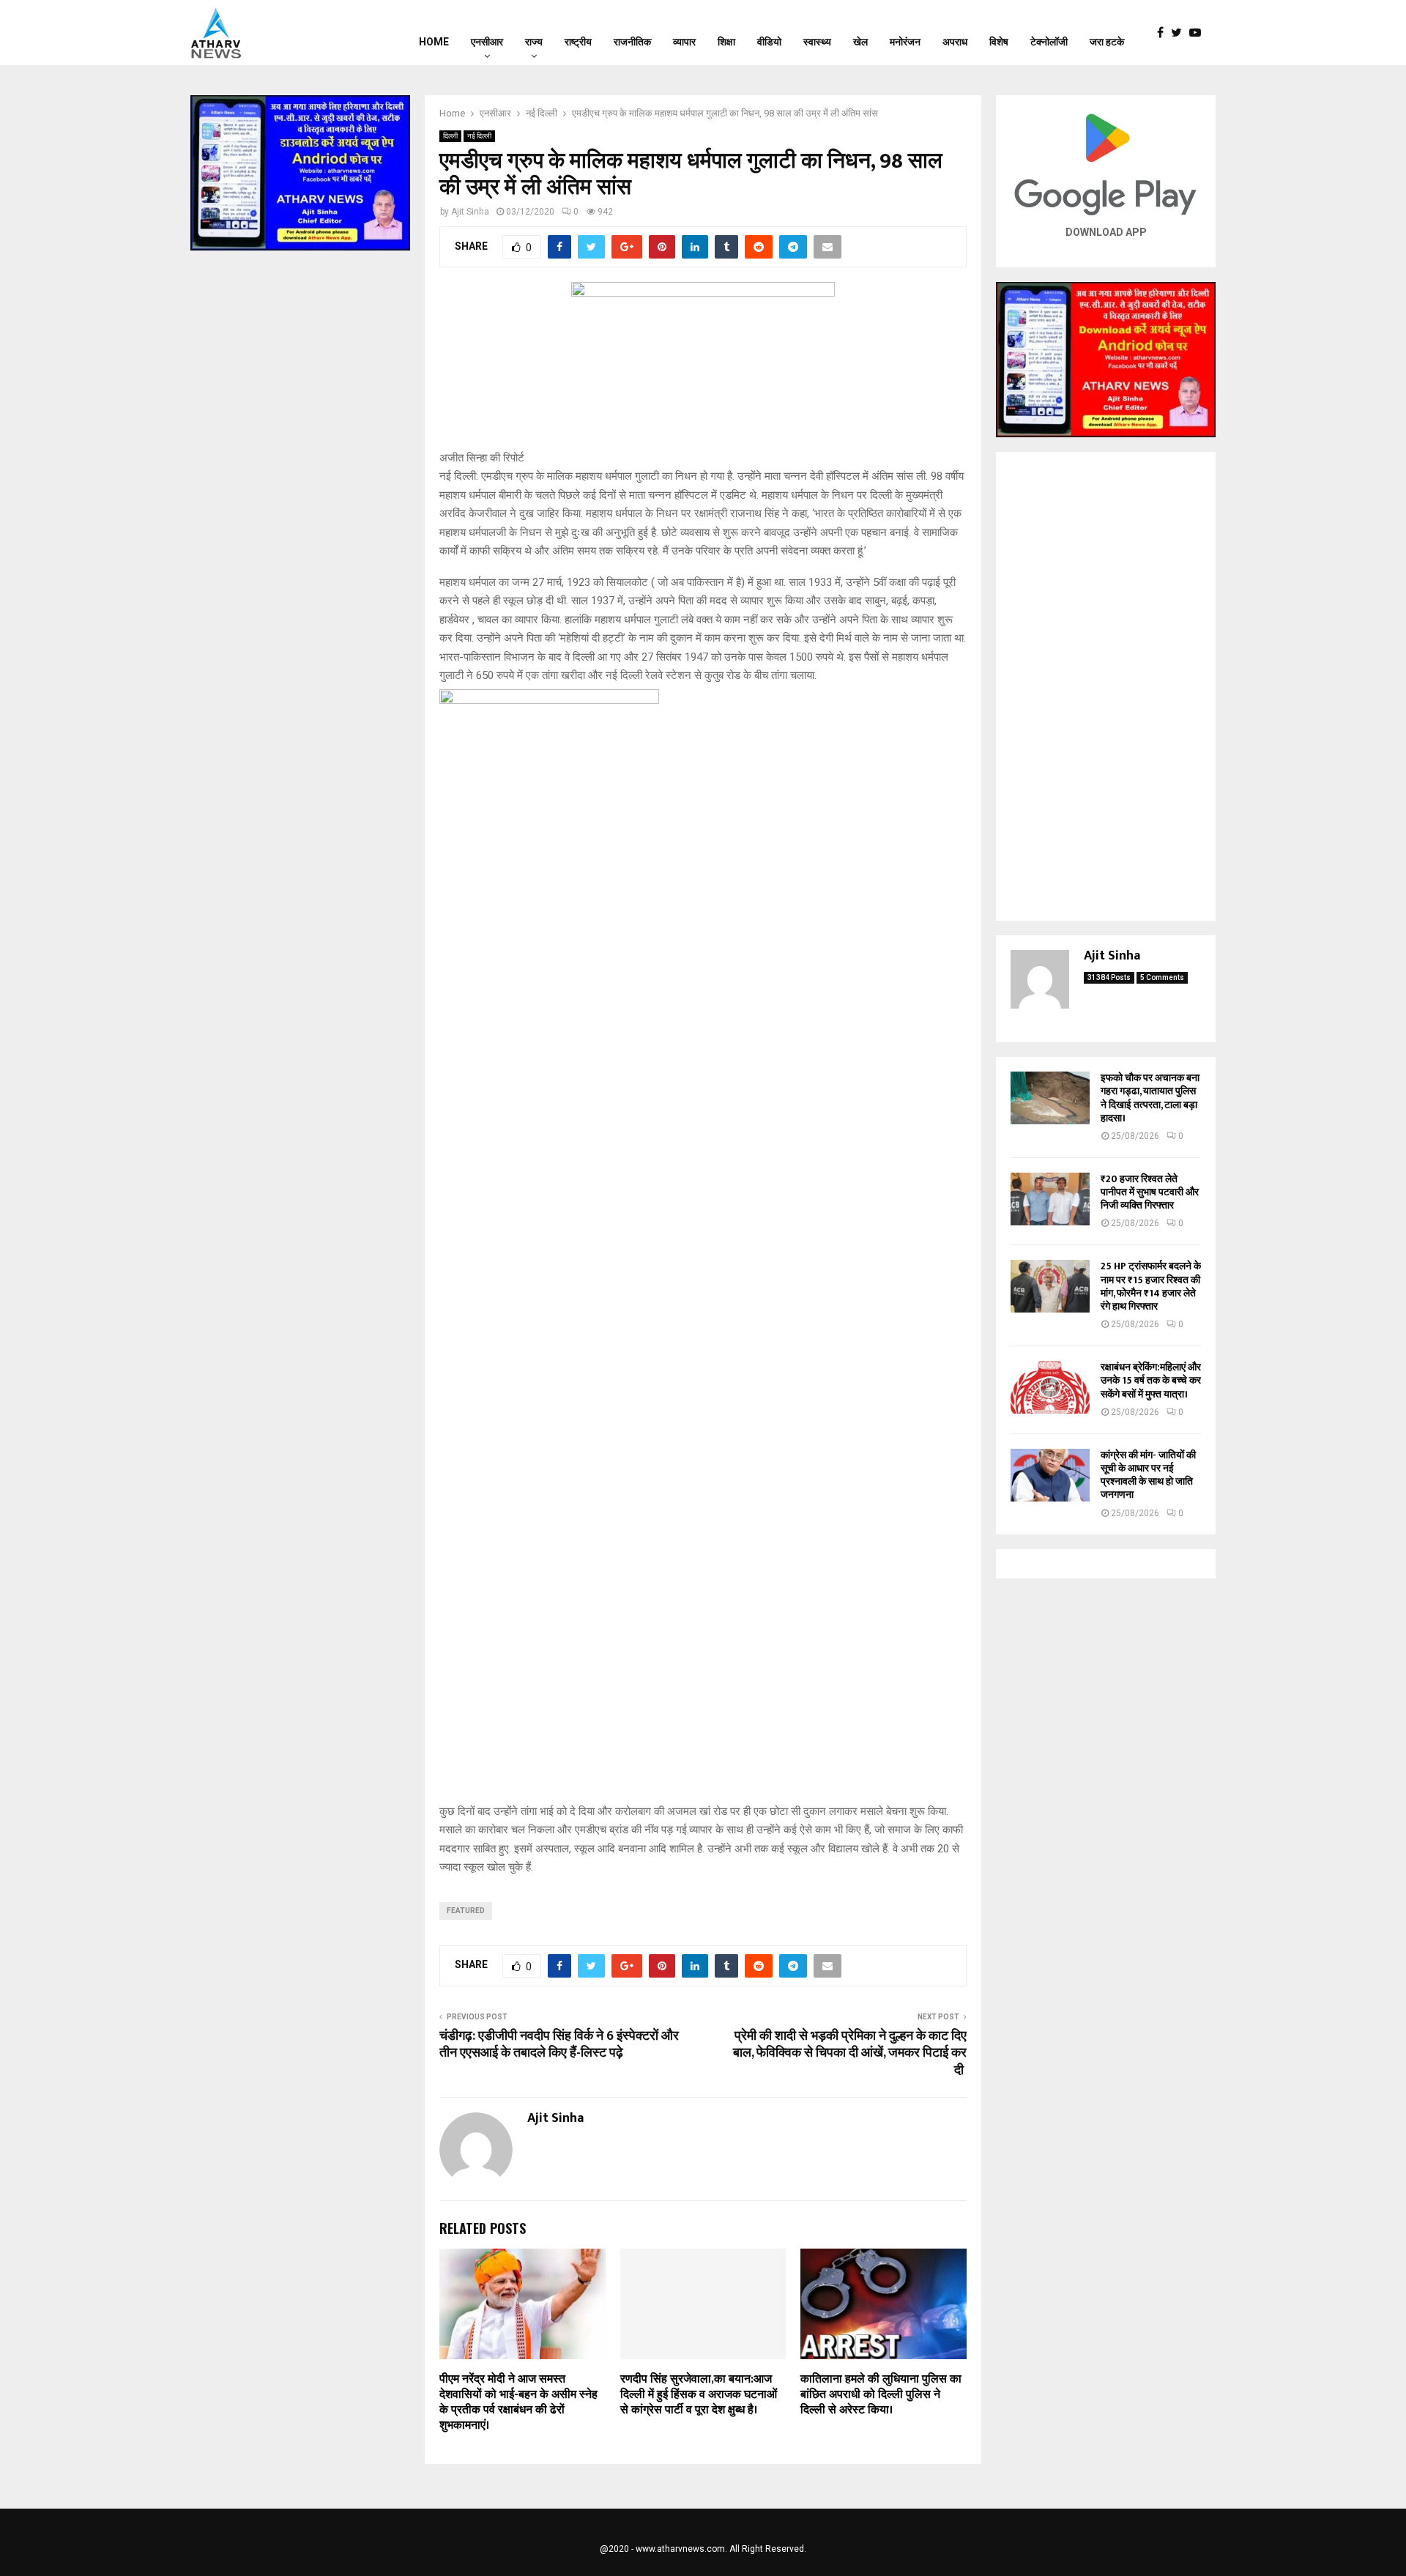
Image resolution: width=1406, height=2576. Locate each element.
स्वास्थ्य (817, 42)
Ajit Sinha (470, 212)
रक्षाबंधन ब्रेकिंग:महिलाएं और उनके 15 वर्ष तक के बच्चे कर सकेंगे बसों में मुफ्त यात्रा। (1151, 1380)
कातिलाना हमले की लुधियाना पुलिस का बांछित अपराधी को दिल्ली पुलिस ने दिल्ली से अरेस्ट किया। (881, 2395)
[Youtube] (1199, 33)
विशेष (999, 42)
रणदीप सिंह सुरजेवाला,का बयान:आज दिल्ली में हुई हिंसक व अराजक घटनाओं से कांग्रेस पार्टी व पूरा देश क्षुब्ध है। (699, 2395)
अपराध (955, 42)
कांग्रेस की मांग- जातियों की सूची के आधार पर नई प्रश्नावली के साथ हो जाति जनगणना (1148, 1475)
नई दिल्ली (479, 136)
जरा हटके (1107, 42)
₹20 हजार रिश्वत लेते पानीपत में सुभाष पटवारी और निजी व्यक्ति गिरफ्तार (1150, 1192)
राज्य (534, 42)
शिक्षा (726, 42)
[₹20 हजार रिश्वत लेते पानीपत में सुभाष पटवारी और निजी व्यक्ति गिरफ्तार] (1050, 1199)
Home (434, 42)
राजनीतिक (632, 42)
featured (466, 1911)
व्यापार (684, 42)
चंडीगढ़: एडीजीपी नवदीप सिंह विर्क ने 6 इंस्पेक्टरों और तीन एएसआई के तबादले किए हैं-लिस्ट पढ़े (559, 2045)
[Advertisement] (1106, 686)
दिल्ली (450, 136)
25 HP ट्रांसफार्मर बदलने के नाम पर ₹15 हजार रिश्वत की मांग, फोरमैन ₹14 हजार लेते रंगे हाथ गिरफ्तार (1151, 1286)
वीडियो (769, 42)
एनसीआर (487, 42)
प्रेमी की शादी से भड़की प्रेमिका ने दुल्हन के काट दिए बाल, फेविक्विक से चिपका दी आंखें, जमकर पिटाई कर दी (850, 2054)
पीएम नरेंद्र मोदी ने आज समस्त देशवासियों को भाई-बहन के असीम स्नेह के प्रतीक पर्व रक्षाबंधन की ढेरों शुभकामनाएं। (518, 2402)
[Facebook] (1164, 33)
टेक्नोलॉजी (1049, 42)
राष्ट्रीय (578, 42)
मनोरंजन (905, 42)
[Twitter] (1180, 33)
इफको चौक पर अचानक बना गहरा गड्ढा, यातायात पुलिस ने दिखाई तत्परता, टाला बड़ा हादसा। (1150, 1098)
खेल (860, 42)
